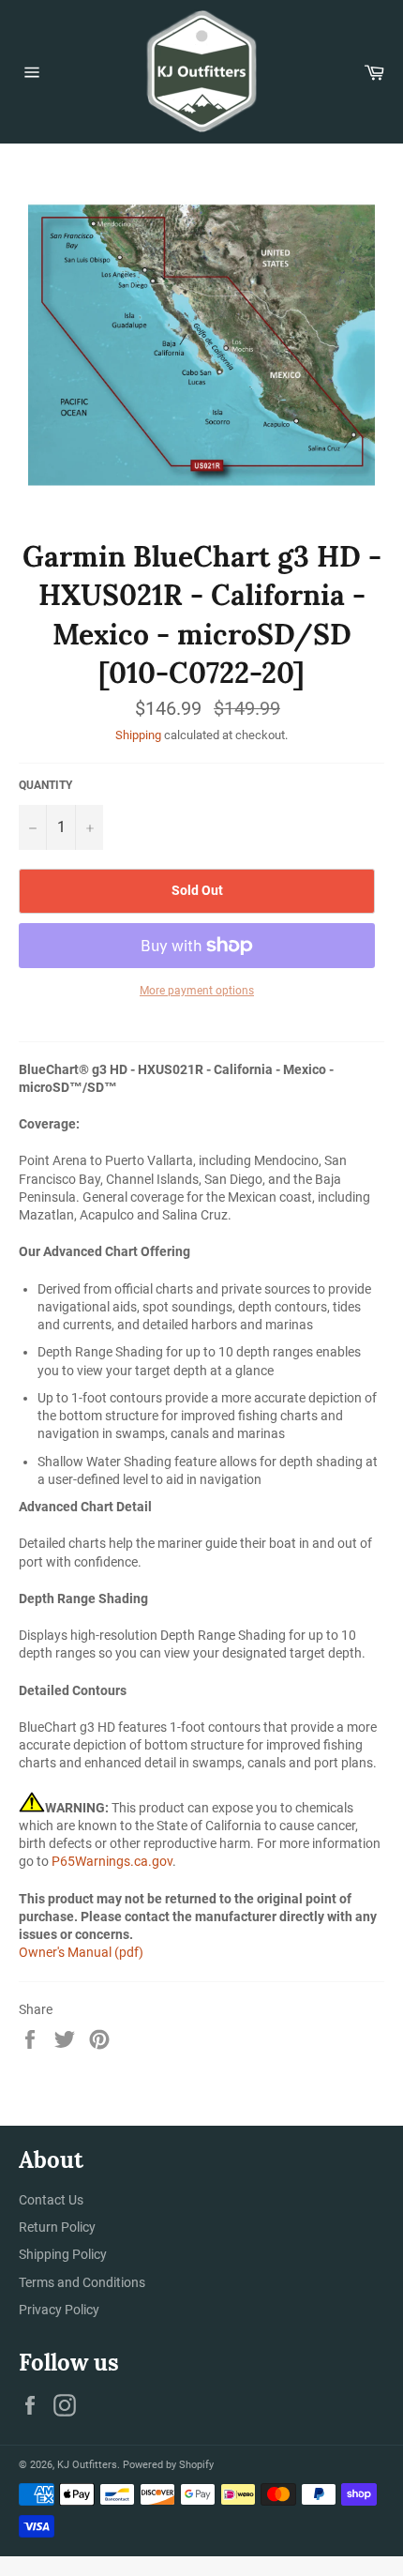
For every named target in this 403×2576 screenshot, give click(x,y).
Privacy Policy (59, 2310)
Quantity (45, 785)
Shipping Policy (63, 2254)
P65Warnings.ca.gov (112, 1861)
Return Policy (57, 2227)
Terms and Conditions (82, 2282)
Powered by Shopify (168, 2465)
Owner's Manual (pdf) (81, 1952)
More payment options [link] (197, 991)
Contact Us (51, 2200)
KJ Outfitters (87, 2465)
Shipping (138, 735)
